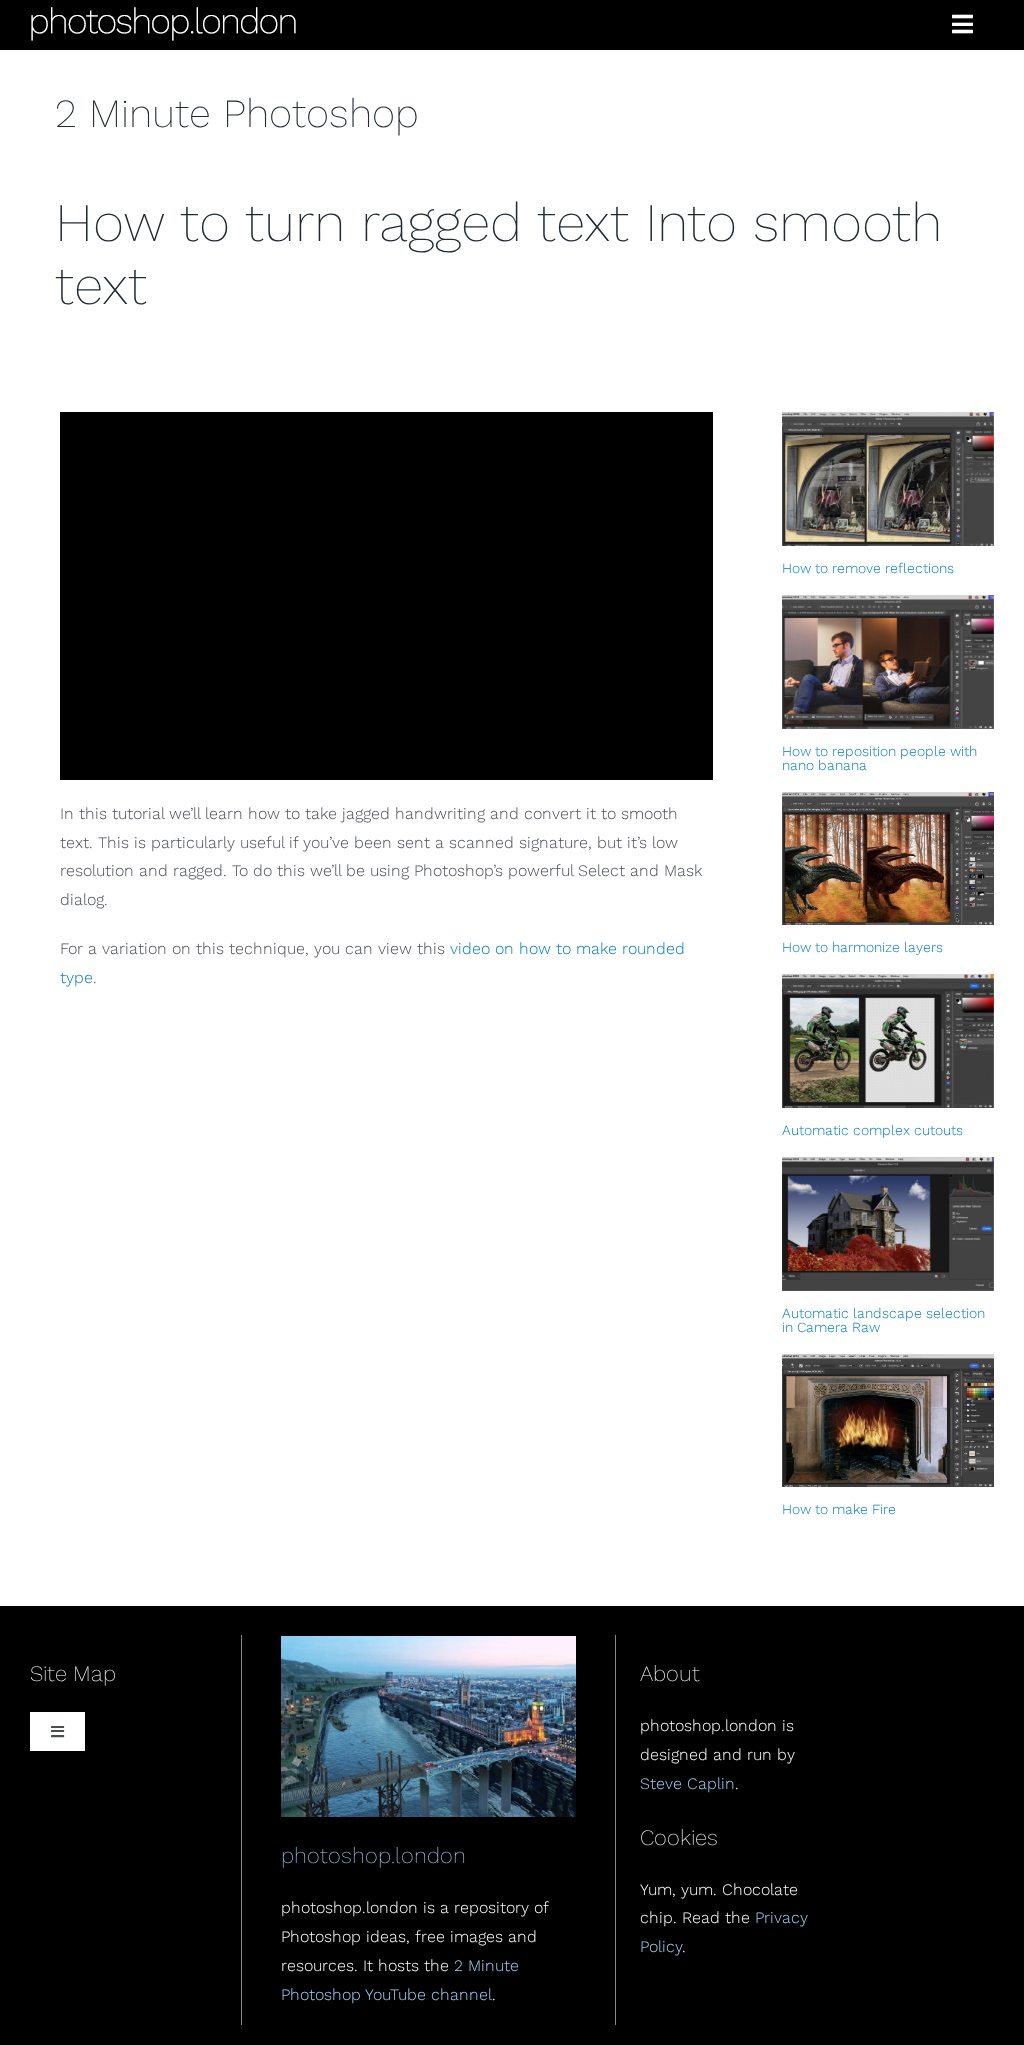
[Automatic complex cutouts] (888, 1041)
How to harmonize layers (862, 947)
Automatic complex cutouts (872, 1130)
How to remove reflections (868, 568)
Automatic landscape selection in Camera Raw (883, 1320)
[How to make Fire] (888, 1421)
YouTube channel (428, 1994)
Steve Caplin (687, 1783)
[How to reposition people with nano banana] (888, 662)
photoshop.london (373, 1855)
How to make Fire (839, 1509)
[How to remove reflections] (888, 479)
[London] (429, 1643)
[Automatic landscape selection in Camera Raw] (888, 1224)
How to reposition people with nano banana (879, 758)
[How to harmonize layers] (888, 859)
